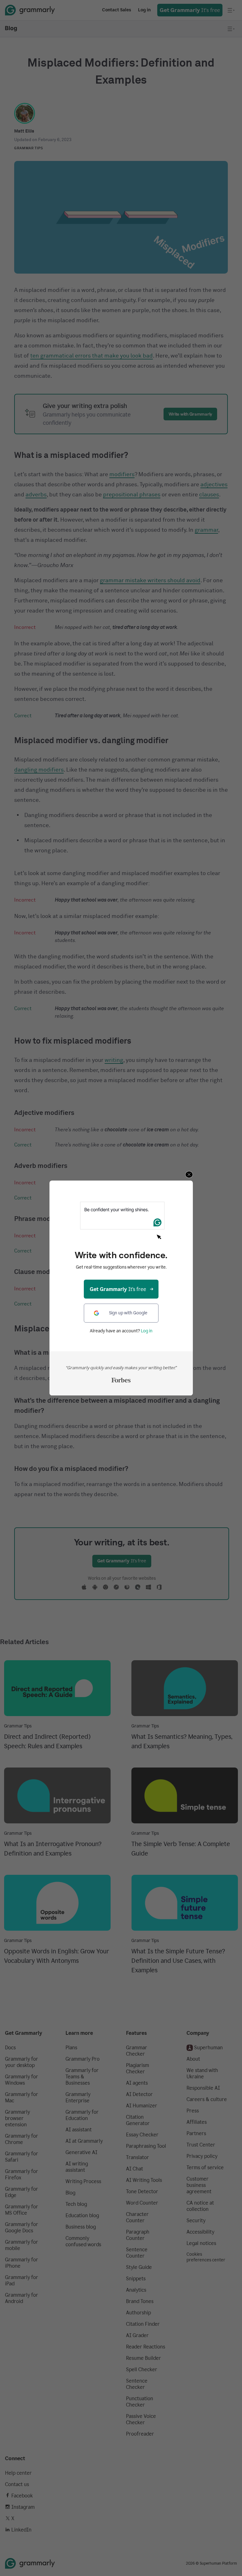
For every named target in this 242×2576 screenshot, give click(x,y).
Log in (147, 1331)
